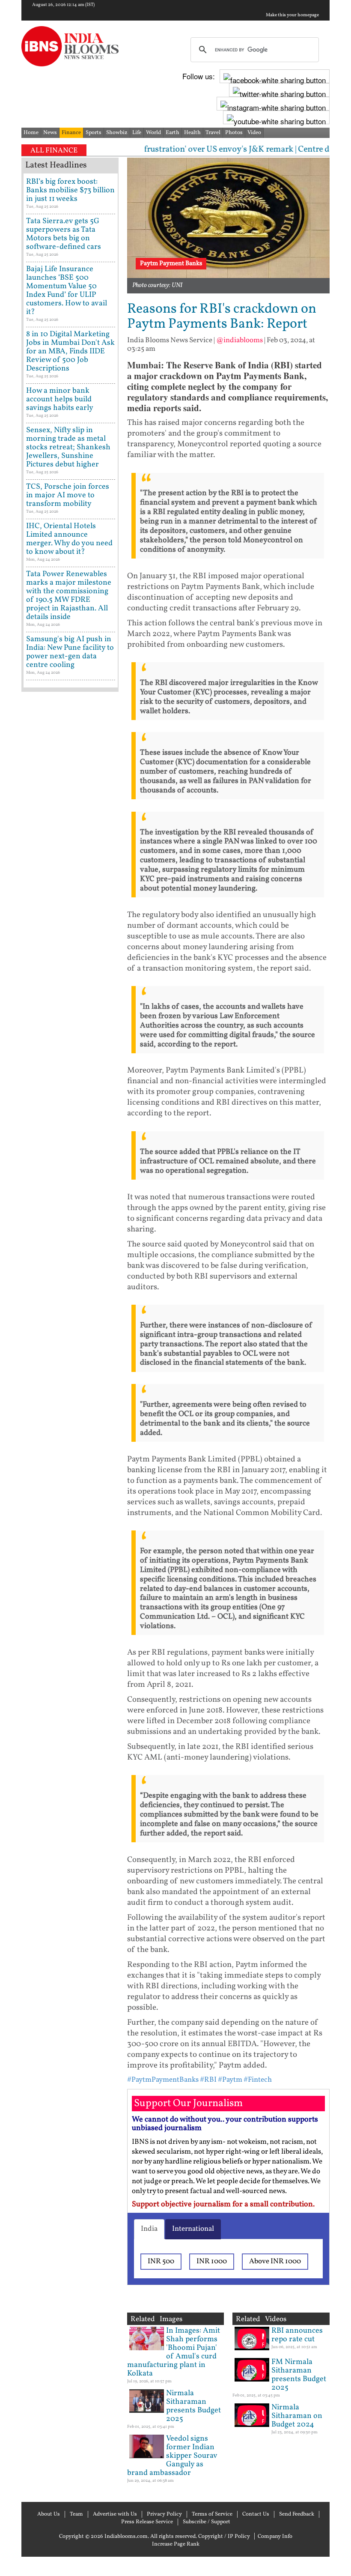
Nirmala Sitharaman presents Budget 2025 (193, 2406)
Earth (173, 133)
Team (76, 2514)
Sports (94, 133)
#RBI (208, 2080)
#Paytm (230, 2080)
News (50, 133)
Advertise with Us (115, 2514)
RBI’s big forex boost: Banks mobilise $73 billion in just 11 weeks (70, 190)
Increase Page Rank (176, 2544)
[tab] (149, 2229)
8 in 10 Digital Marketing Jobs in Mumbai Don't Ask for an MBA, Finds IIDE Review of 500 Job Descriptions (70, 351)
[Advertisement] (70, 968)
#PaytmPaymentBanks (163, 2080)
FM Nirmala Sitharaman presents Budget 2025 (299, 2375)
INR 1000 (212, 2261)
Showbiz (117, 133)
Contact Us (256, 2514)
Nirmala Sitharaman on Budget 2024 (297, 2416)
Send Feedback (297, 2514)
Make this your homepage (292, 15)
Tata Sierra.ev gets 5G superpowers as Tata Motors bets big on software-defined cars (64, 234)
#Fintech (258, 2080)
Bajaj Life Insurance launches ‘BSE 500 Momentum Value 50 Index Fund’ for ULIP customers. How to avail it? (67, 291)
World (153, 133)
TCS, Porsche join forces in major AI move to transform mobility (68, 495)
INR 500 (161, 2261)
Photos (234, 133)
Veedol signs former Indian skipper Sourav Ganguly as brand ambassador (172, 2456)
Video (254, 133)
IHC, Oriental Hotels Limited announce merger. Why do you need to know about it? (69, 539)
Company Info (275, 2537)
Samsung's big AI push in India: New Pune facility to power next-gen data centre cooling (70, 652)
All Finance (54, 151)
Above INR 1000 (275, 2261)
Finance (71, 133)
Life (137, 133)
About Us (49, 2514)
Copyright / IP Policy (224, 2537)
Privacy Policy (164, 2514)
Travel (213, 133)
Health (192, 133)
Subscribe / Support (207, 2522)
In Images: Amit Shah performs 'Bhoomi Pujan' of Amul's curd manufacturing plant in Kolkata (174, 2352)
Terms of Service (212, 2514)
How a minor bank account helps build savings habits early (60, 399)
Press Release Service (147, 2522)
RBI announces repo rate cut (297, 2335)
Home (31, 133)
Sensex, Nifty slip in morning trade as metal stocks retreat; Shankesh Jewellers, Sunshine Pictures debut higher (68, 447)
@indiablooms (239, 340)
